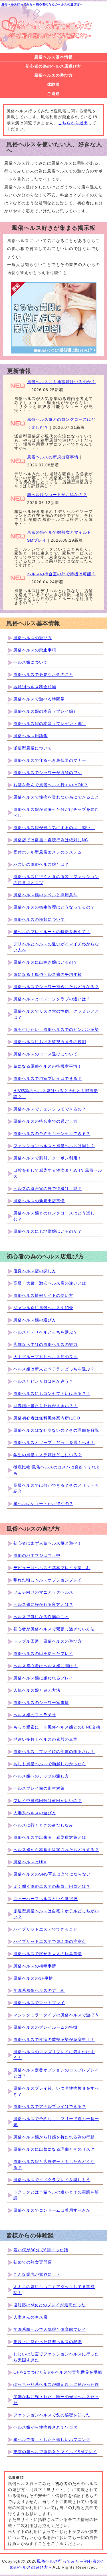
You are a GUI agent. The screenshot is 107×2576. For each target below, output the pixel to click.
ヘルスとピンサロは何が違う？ (43, 1381)
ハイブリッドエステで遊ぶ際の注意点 (50, 1941)
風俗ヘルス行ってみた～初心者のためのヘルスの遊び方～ (42, 4)
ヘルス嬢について (31, 662)
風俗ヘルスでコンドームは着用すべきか (52, 2210)
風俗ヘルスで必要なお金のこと (43, 675)
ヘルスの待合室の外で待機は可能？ (61, 574)
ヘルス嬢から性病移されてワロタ (46, 2427)
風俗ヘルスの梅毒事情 (35, 1966)
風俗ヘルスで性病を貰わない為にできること (56, 797)
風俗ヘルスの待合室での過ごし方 (46, 1121)
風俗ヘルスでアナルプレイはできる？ (50, 2106)
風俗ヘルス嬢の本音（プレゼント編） (50, 724)
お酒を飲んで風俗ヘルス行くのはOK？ (51, 785)
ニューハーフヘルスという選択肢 (46, 1899)
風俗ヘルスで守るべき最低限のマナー (50, 760)
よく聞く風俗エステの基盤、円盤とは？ (52, 1886)
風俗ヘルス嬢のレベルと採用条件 (46, 895)
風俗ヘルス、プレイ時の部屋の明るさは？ (54, 1752)
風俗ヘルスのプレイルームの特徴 (46, 2027)
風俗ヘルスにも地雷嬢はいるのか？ (61, 382)
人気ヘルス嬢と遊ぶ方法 (37, 1690)
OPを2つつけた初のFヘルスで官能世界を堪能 (58, 2372)
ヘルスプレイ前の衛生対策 (39, 1788)
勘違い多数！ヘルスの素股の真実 (46, 1739)
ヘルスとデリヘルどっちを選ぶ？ (46, 1332)
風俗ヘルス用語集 (31, 736)
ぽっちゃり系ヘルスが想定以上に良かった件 (56, 2384)
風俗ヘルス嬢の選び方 (35, 1320)
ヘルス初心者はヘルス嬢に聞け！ (46, 1666)
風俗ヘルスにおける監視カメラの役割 (50, 1042)
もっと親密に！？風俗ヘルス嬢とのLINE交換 (57, 1727)
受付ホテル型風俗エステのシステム (48, 852)
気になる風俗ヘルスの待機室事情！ (48, 1066)
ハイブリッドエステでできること (46, 1929)
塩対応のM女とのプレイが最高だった (50, 2305)
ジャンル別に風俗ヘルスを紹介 (43, 1308)
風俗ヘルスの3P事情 (33, 1978)
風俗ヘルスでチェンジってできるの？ (50, 1109)
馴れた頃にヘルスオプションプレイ (48, 1580)
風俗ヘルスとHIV (30, 1862)
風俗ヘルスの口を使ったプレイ (43, 1653)
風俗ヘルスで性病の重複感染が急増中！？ (54, 2039)
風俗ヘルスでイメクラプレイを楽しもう (52, 2180)
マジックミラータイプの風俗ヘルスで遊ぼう (56, 2015)
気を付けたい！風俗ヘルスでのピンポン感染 (56, 1029)
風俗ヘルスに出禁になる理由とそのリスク (54, 2149)
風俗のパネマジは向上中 (37, 1555)
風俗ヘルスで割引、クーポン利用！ (48, 1158)
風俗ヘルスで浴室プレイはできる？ (48, 1078)
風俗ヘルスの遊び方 (33, 638)
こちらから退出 (73, 123)
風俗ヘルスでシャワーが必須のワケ (48, 773)
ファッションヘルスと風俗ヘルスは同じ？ (54, 1146)
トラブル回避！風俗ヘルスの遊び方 (48, 1641)
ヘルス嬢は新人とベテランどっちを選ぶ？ (54, 1369)
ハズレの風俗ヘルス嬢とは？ (41, 864)
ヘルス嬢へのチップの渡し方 (41, 1776)
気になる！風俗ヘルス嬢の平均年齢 (48, 974)
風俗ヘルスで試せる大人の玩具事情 (48, 1954)
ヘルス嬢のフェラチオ (35, 1715)
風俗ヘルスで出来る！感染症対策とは (50, 1837)
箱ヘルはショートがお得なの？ (57, 495)
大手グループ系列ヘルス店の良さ (46, 1357)
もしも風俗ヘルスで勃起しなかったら (50, 1764)
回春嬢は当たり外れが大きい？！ (46, 1406)
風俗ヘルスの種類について (39, 919)
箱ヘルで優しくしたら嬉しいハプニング (52, 2439)
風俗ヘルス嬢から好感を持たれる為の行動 (54, 2137)
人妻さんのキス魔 (31, 2317)
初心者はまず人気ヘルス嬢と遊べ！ (48, 1543)
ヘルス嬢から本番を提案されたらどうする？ (56, 1850)
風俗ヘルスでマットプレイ (39, 2003)
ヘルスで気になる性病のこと (41, 1617)
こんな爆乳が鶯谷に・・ (37, 2274)
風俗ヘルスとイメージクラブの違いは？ (52, 999)
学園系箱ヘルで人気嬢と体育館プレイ (50, 2329)
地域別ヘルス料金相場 (35, 687)
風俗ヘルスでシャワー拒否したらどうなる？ (56, 987)
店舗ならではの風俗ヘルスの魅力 (46, 1344)
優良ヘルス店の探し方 (35, 1271)
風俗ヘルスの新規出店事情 (53, 457)
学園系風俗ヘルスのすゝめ (39, 1990)
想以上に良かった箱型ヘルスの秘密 (48, 2342)
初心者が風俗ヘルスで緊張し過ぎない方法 (54, 1629)
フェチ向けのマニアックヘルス (43, 1592)
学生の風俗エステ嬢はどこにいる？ (48, 1455)
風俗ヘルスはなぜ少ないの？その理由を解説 (56, 1430)
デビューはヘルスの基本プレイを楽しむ (52, 1568)
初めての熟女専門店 (33, 2262)
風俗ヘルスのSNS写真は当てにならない (52, 1874)
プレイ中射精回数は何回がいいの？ (48, 1801)
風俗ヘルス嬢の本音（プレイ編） (46, 711)
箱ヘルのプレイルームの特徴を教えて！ (52, 932)
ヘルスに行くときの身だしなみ (43, 1825)
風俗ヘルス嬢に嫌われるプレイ (43, 1678)
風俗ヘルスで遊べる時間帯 (39, 699)
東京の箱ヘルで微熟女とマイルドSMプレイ (55, 2452)
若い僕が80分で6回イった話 (41, 2250)
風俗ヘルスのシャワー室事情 (41, 1703)
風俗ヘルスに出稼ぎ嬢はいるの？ (46, 962)
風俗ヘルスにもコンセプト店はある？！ (52, 1393)
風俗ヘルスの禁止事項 (35, 650)
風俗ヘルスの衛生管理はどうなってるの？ (54, 907)
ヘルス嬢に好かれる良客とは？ (43, 1604)
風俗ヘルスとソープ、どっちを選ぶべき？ (54, 1443)
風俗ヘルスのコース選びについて (46, 1054)
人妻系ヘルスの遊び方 (35, 1813)
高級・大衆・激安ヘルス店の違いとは (50, 1283)
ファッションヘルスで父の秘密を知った (52, 2415)
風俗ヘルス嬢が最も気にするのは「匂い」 (54, 828)
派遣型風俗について (33, 748)
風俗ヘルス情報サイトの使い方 (43, 1295)
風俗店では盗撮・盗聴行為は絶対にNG (51, 840)
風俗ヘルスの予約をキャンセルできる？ (52, 1133)
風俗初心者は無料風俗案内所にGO (47, 1418)
